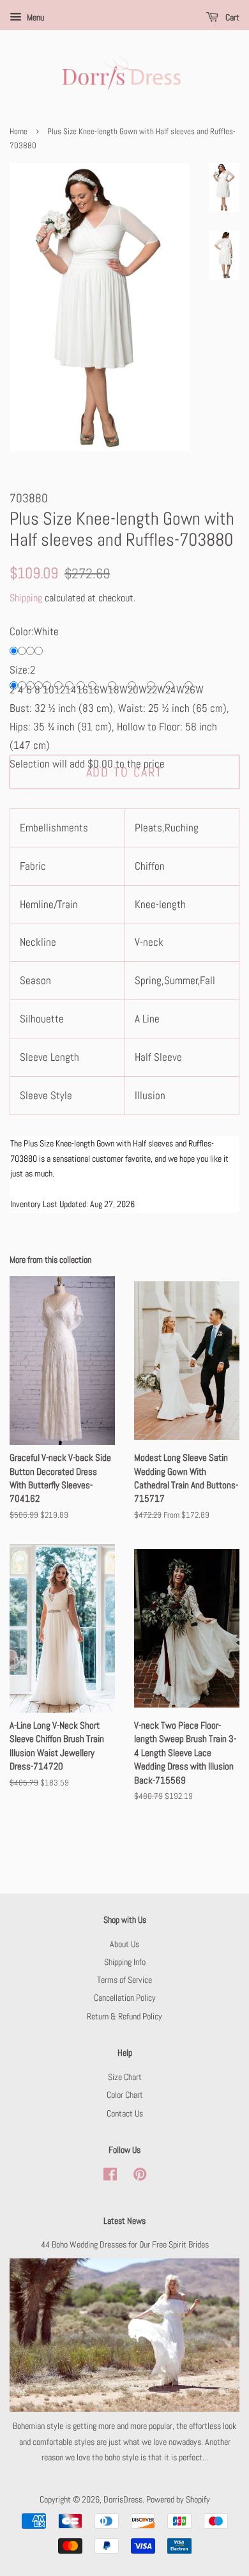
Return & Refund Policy (124, 2016)
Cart (231, 17)
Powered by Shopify (178, 2499)
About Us (124, 1944)
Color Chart (125, 2095)
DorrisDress (123, 2499)
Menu (34, 17)
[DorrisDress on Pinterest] (140, 2177)
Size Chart (125, 2077)
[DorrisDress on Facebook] (110, 2177)
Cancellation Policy (125, 1998)
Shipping (26, 598)
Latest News (124, 2221)
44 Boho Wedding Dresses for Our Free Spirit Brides (125, 2244)
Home (19, 132)
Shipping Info (125, 1962)
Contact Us (125, 2113)
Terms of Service (124, 1980)
